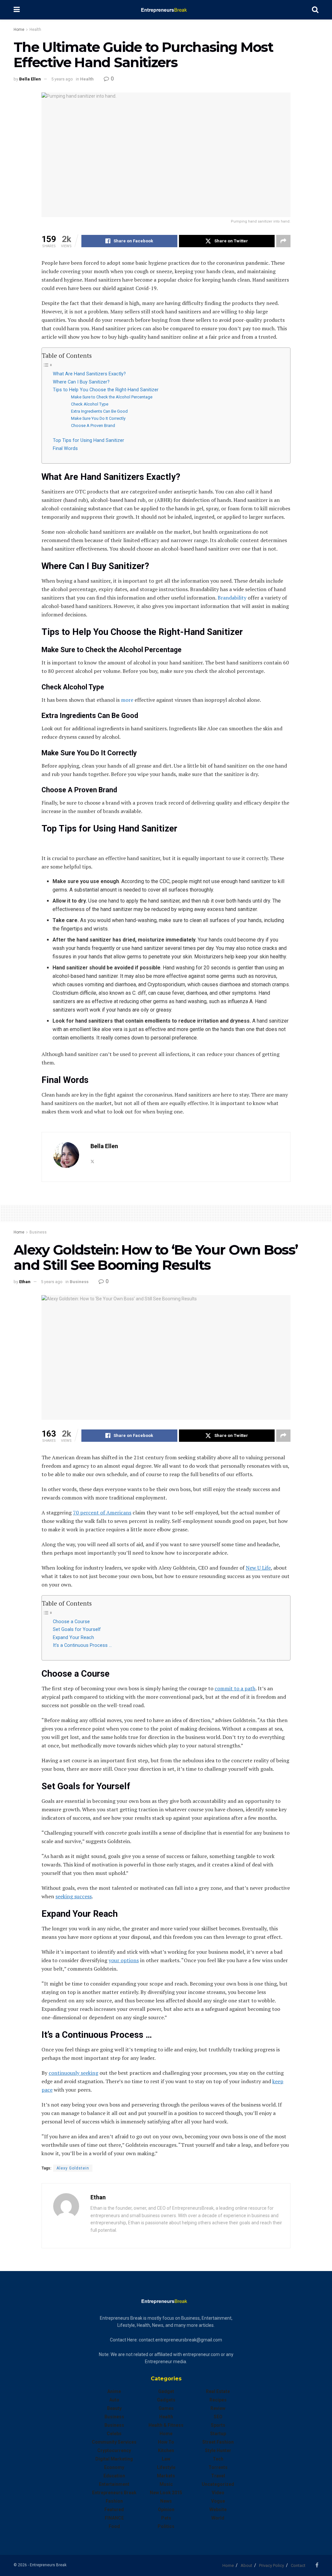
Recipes (218, 2400)
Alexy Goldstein (73, 2168)
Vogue (218, 2501)
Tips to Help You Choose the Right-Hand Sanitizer (106, 390)
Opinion (166, 2509)
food (114, 2526)
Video (218, 2493)
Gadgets (166, 2400)
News (166, 2501)
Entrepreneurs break (114, 2493)
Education (114, 2476)
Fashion (114, 2501)
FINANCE (114, 2518)
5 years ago (62, 79)
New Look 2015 (166, 2493)
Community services (114, 2442)
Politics (166, 2526)
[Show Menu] (17, 10)
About (246, 2565)
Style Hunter (218, 2450)
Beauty (114, 2408)
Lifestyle (166, 2467)
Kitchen (166, 2450)
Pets (166, 2518)
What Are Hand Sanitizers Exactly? (89, 374)
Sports (218, 2425)
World (218, 2518)
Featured (114, 2509)
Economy (114, 2467)
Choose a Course (71, 1622)
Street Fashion (218, 2442)
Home (19, 30)
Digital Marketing (114, 2459)
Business (38, 1232)
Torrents (218, 2467)
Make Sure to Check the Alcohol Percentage (112, 397)
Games (166, 2408)
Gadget (166, 2391)
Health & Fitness (166, 2425)
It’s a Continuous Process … (82, 1645)
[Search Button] (315, 10)
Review (218, 2408)
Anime (114, 2391)
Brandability (232, 598)
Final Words (65, 449)
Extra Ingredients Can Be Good (99, 411)
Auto (114, 2400)
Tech (218, 2459)
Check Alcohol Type (90, 404)
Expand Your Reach (73, 1638)
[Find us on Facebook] (317, 2565)
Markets (166, 2476)
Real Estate (218, 2391)
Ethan (25, 1282)
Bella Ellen (30, 79)
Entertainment (114, 2484)
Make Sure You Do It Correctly (98, 418)
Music (166, 2484)
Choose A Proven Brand (93, 425)
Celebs (114, 2434)
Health (35, 30)
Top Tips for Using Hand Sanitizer (89, 440)
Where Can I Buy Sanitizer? (81, 382)
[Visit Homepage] (166, 10)
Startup (218, 2434)
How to (166, 2442)
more (127, 700)
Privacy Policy (272, 2565)
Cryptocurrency (114, 2450)
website (218, 2509)
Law (166, 2459)
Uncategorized (218, 2484)
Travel (218, 2476)
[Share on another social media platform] (283, 241)
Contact (298, 2565)
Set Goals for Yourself (77, 1629)
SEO (218, 2417)
